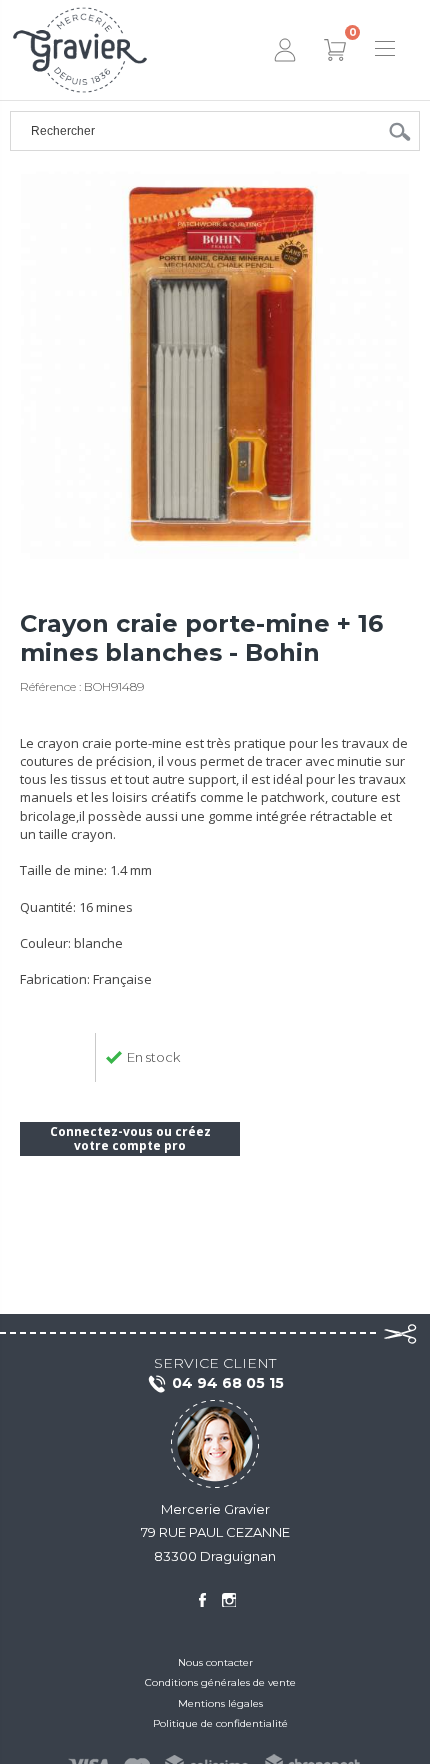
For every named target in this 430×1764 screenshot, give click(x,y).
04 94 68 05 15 (228, 1383)
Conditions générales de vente (220, 1682)
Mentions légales (220, 1703)
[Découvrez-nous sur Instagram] (229, 1600)
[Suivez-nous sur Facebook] (202, 1600)
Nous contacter (215, 1662)
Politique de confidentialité (220, 1723)
